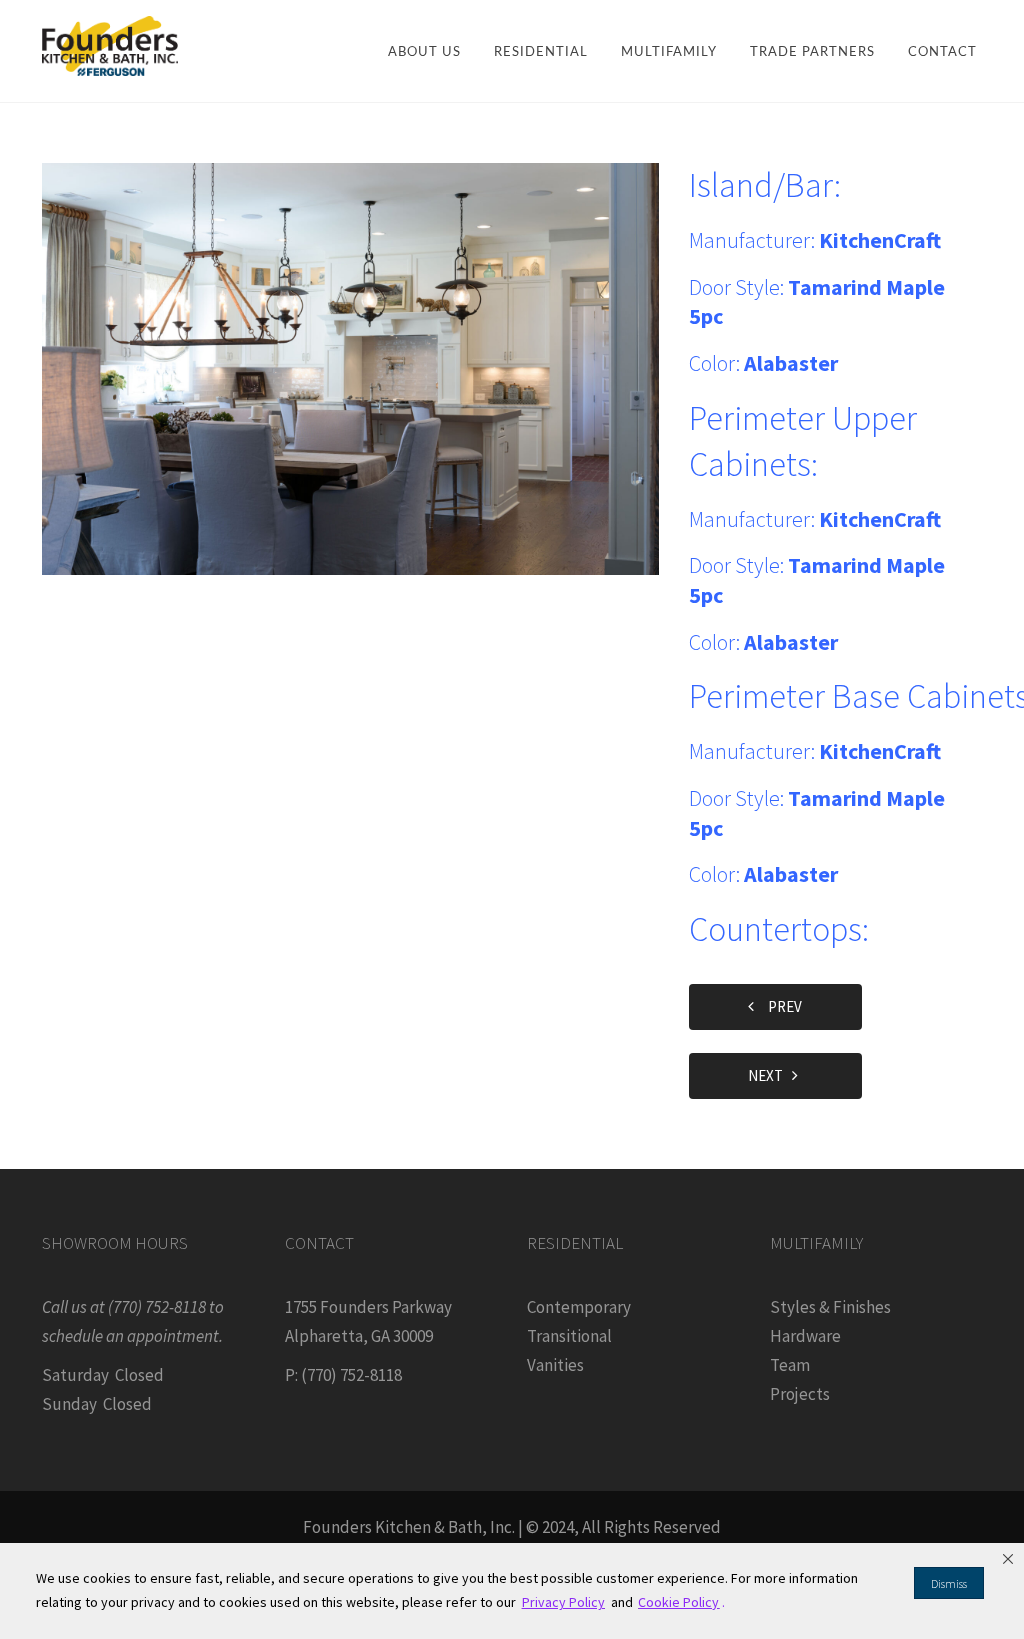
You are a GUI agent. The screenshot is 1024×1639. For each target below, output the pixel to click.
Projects (800, 1394)
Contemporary (579, 1307)
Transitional (569, 1336)
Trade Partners (812, 52)
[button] (1008, 1559)
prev (780, 1006)
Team (790, 1365)
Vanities (555, 1365)
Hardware (805, 1336)
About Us (424, 52)
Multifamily (669, 52)
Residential (541, 52)
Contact (942, 52)
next (770, 1075)
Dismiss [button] (949, 1583)
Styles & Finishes (830, 1307)
